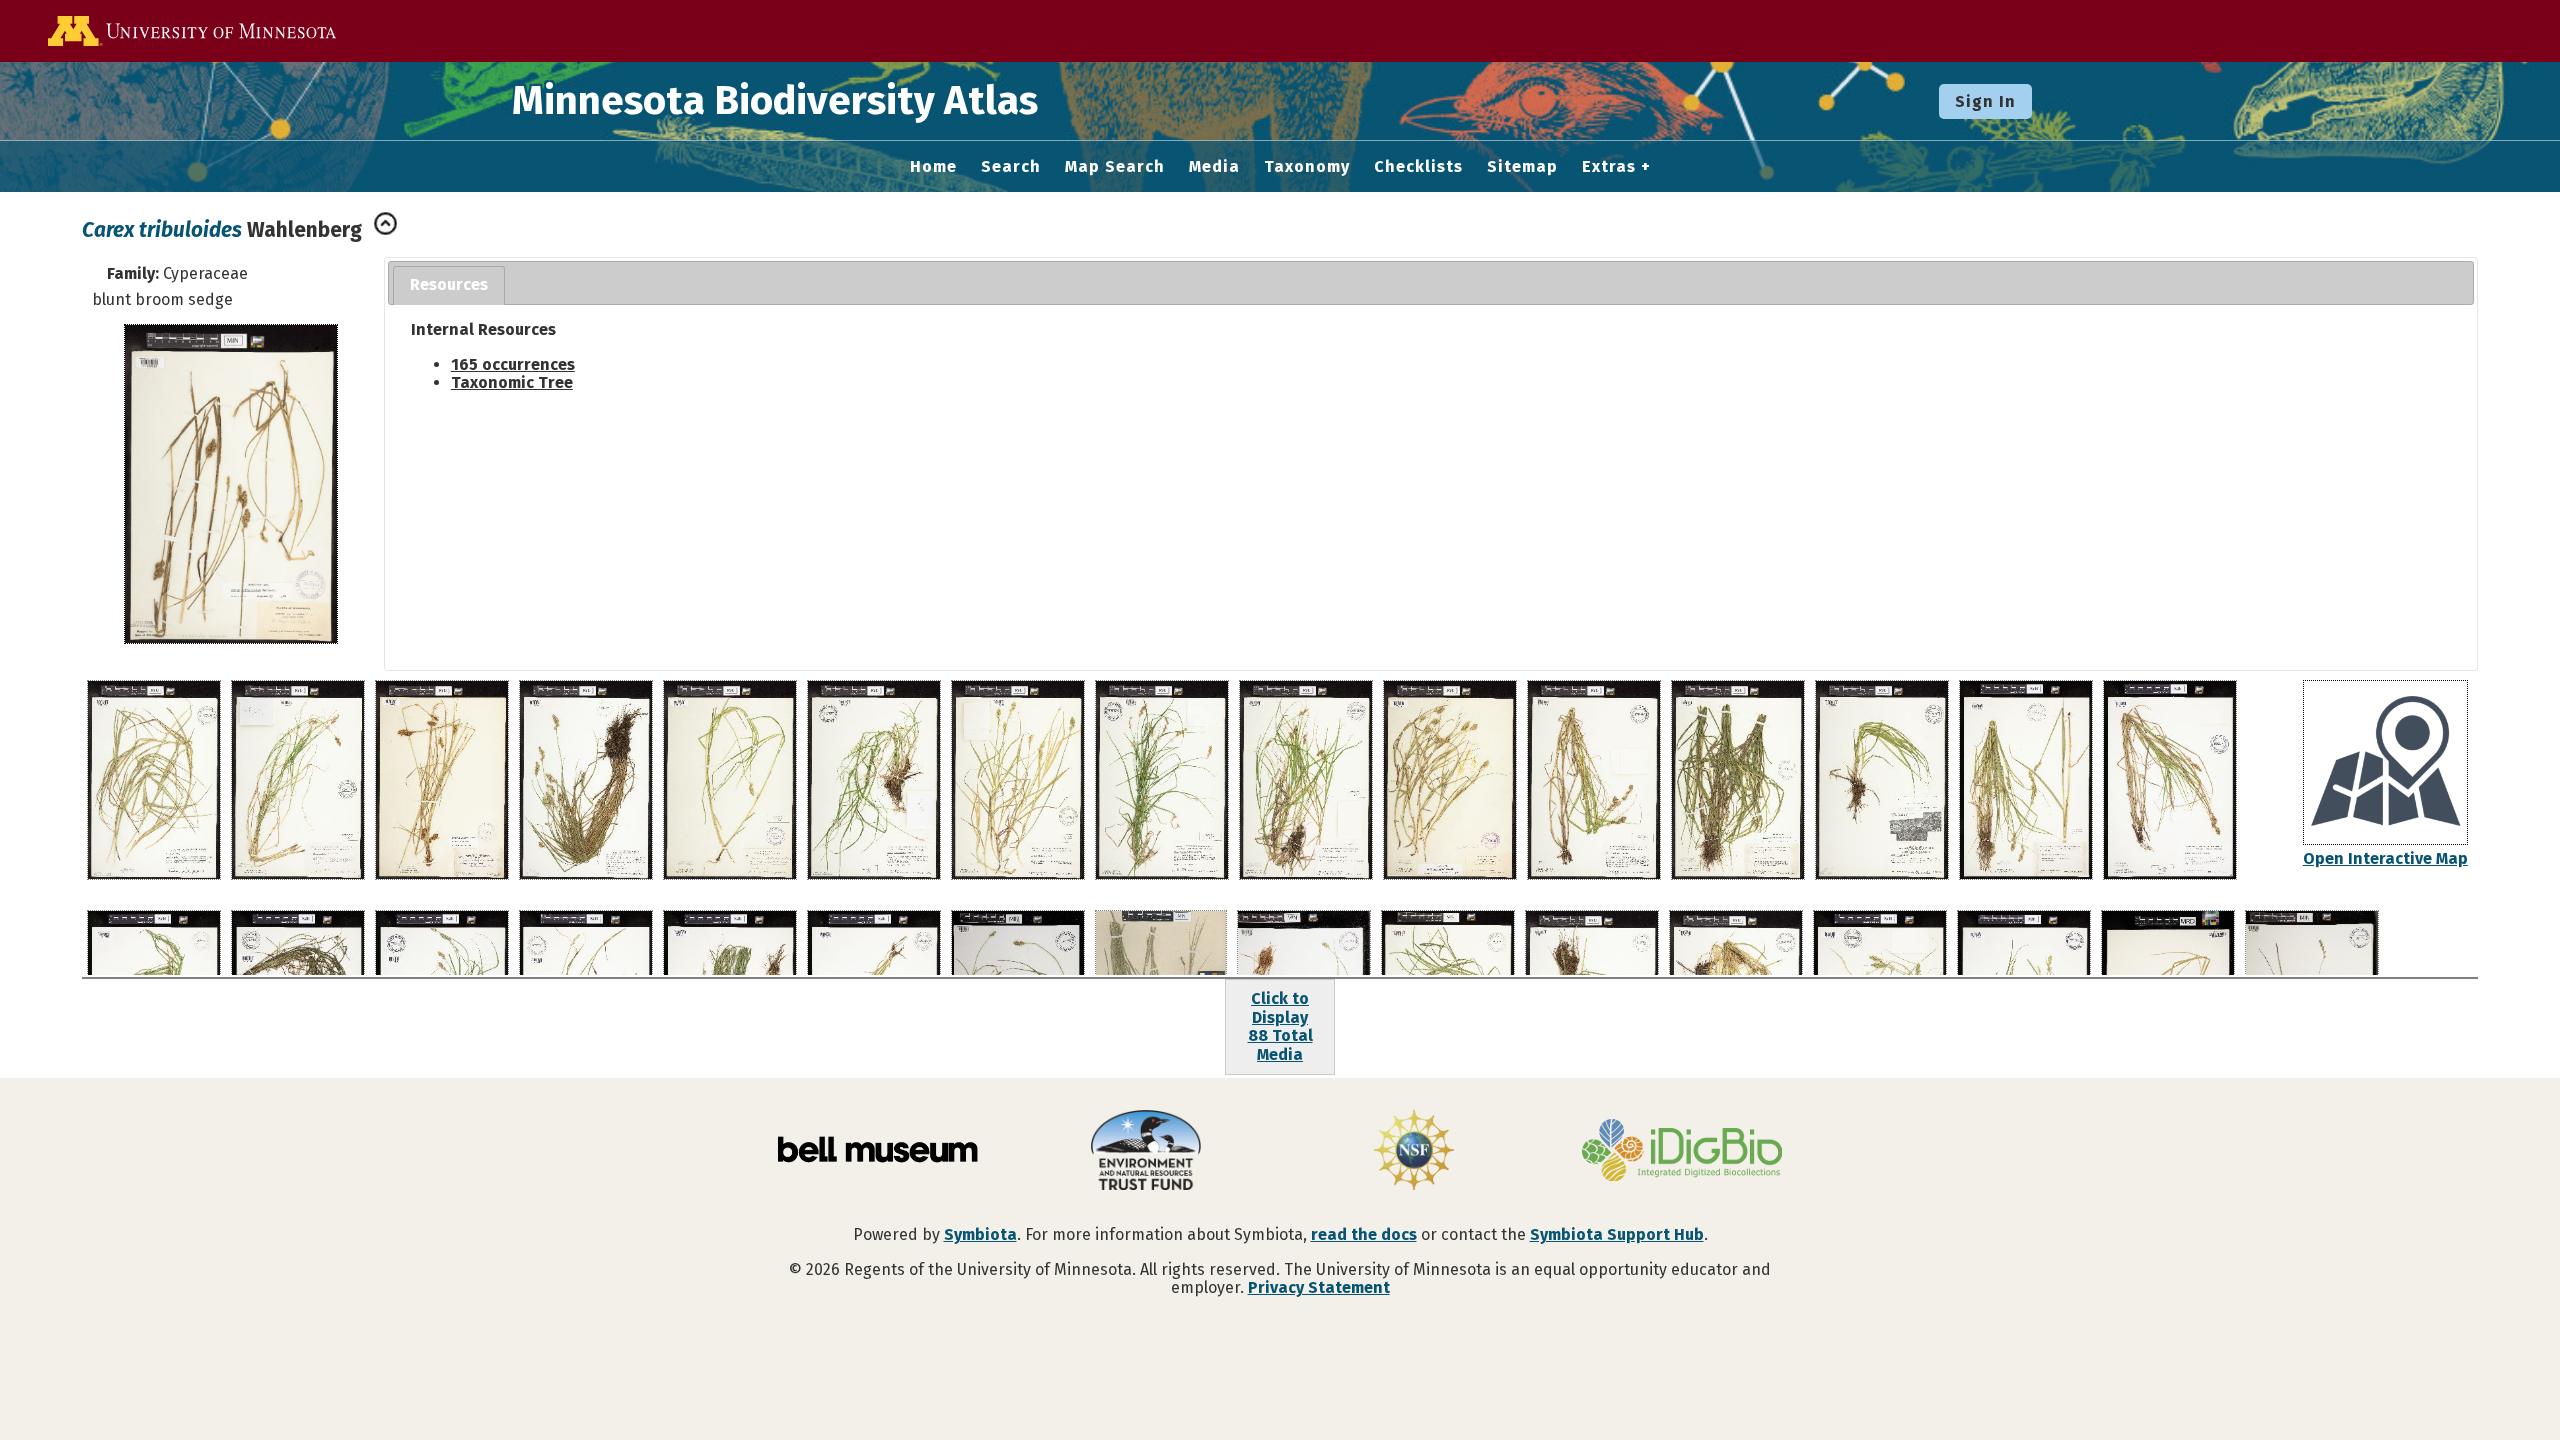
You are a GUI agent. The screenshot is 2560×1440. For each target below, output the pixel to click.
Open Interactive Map (2385, 858)
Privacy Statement (1319, 1287)
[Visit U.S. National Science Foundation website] (1414, 1152)
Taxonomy (1307, 167)
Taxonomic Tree (512, 382)
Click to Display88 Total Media (1280, 1026)
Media (1214, 167)
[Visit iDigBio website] (1682, 1152)
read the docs (1364, 1234)
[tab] (449, 285)
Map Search (1115, 167)
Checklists (1418, 167)
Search (1011, 167)
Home (933, 167)
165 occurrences (513, 364)
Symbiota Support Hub (1617, 1234)
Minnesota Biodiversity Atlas (775, 101)
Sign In (1985, 101)
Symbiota (980, 1234)
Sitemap (1522, 167)
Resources (449, 284)
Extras (1609, 167)
